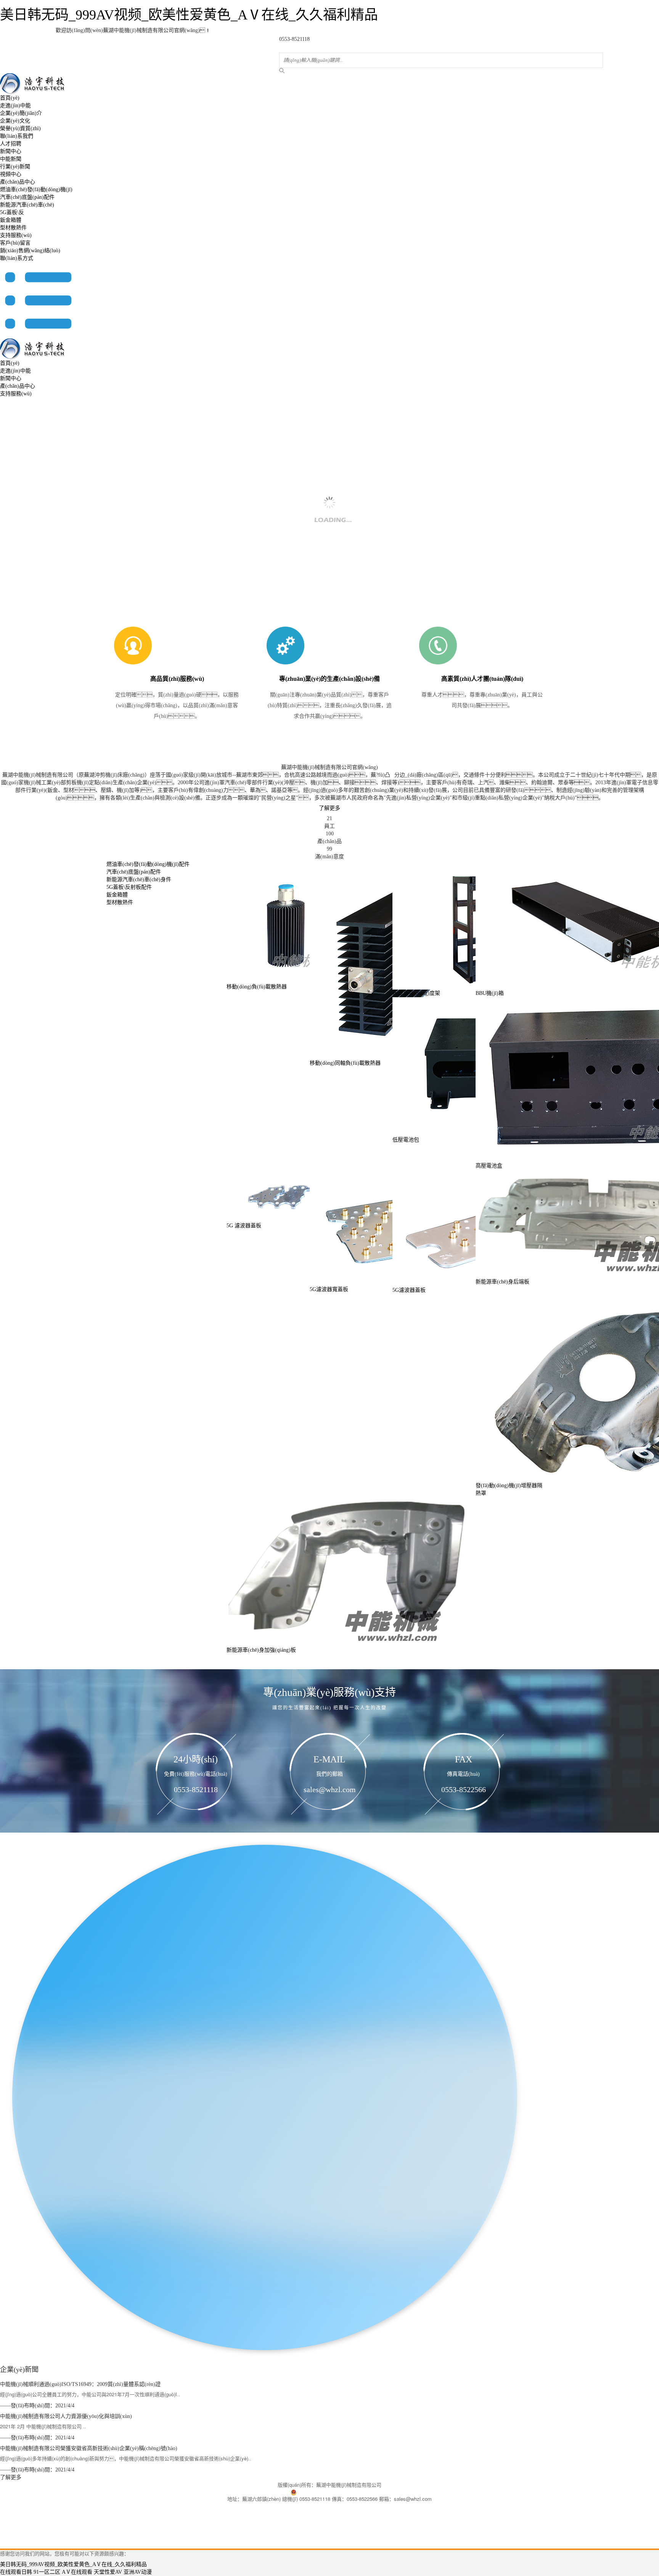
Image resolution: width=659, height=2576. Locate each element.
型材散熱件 (13, 228)
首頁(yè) (10, 98)
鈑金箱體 (11, 220)
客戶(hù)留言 (15, 243)
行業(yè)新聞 (15, 167)
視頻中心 (11, 174)
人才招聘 (11, 144)
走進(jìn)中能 (15, 106)
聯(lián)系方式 (17, 258)
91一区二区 (47, 2572)
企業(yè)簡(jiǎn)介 (21, 113)
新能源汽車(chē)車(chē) (27, 205)
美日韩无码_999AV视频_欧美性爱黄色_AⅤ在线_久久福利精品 (189, 15)
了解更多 (329, 808)
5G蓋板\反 (12, 212)
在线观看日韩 (16, 2572)
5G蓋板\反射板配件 (129, 887)
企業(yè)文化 (15, 121)
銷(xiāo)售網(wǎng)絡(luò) (30, 251)
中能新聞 (11, 159)
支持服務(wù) (16, 235)
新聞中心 (11, 151)
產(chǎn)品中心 (18, 182)
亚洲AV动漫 (138, 2572)
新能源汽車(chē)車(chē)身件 (139, 879)
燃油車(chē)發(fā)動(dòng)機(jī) (36, 189)
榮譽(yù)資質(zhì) (20, 128)
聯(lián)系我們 (17, 136)
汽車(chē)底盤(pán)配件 (27, 197)
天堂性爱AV (108, 2572)
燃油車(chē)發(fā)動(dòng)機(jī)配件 (148, 864)
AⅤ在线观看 (77, 2572)
